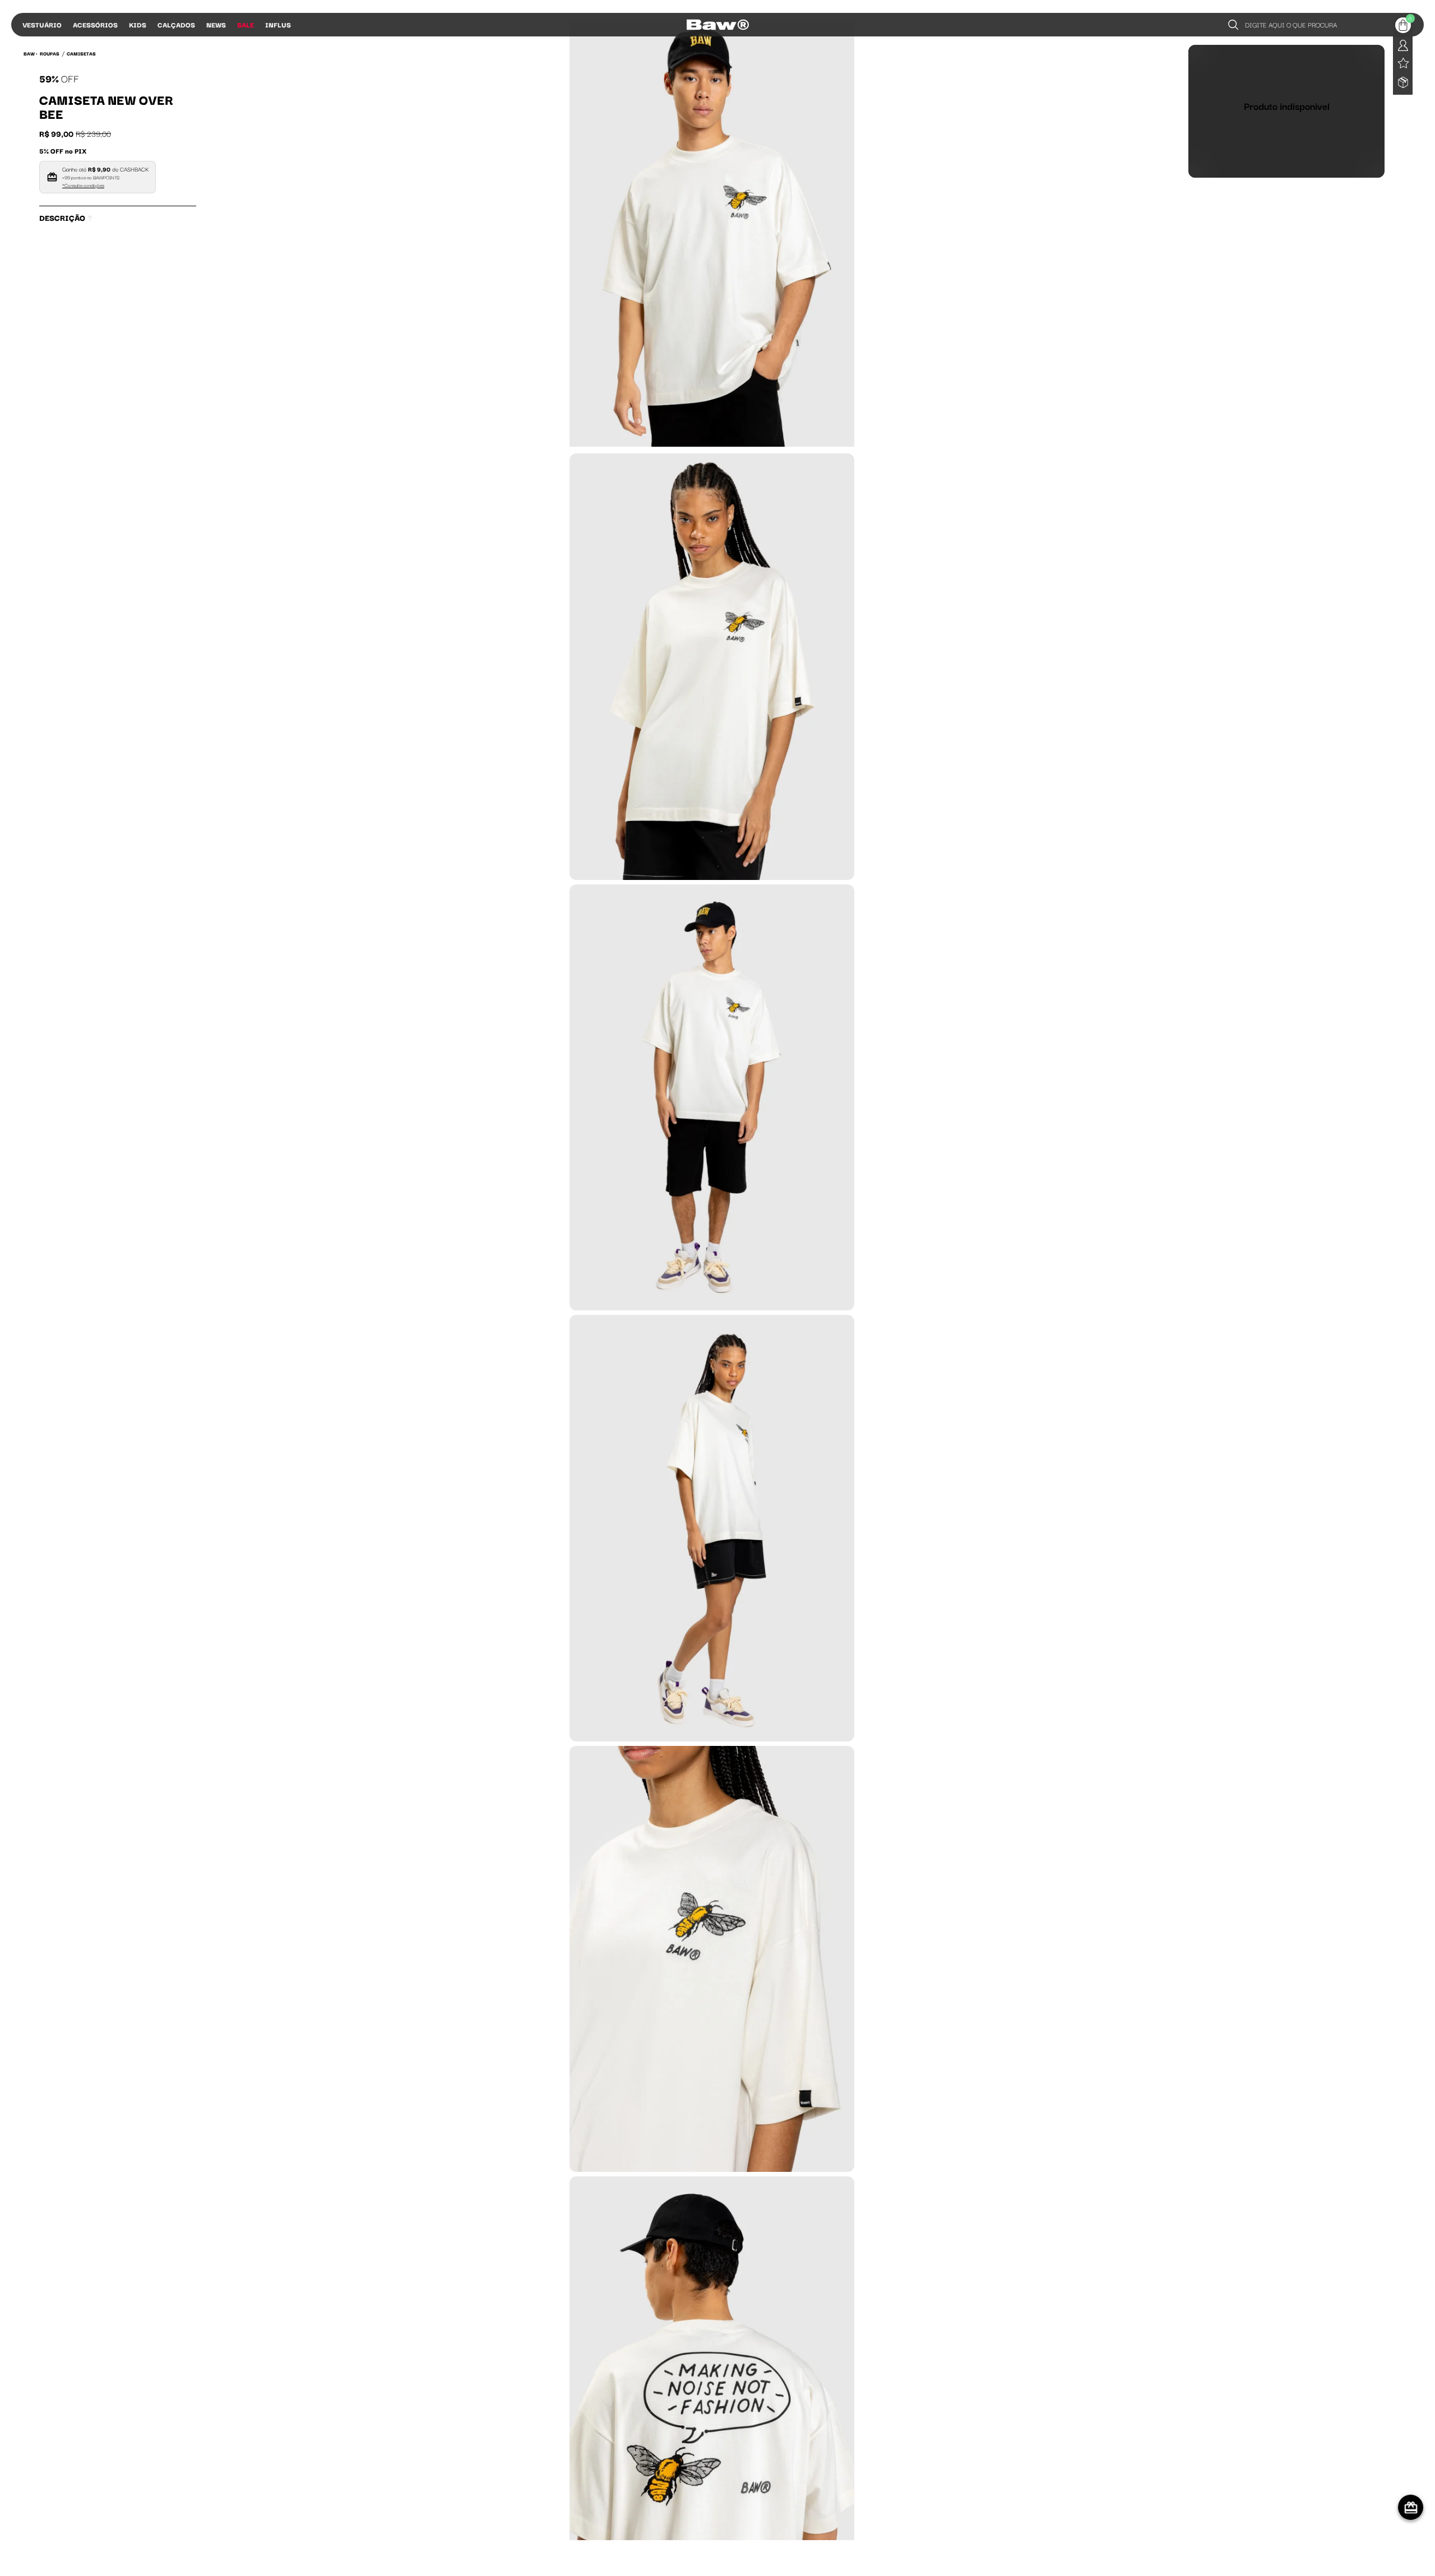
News (216, 24)
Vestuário (42, 24)
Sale (246, 24)
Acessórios (95, 24)
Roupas (50, 53)
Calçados (176, 24)
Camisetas (81, 53)
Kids (138, 24)
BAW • (31, 53)
